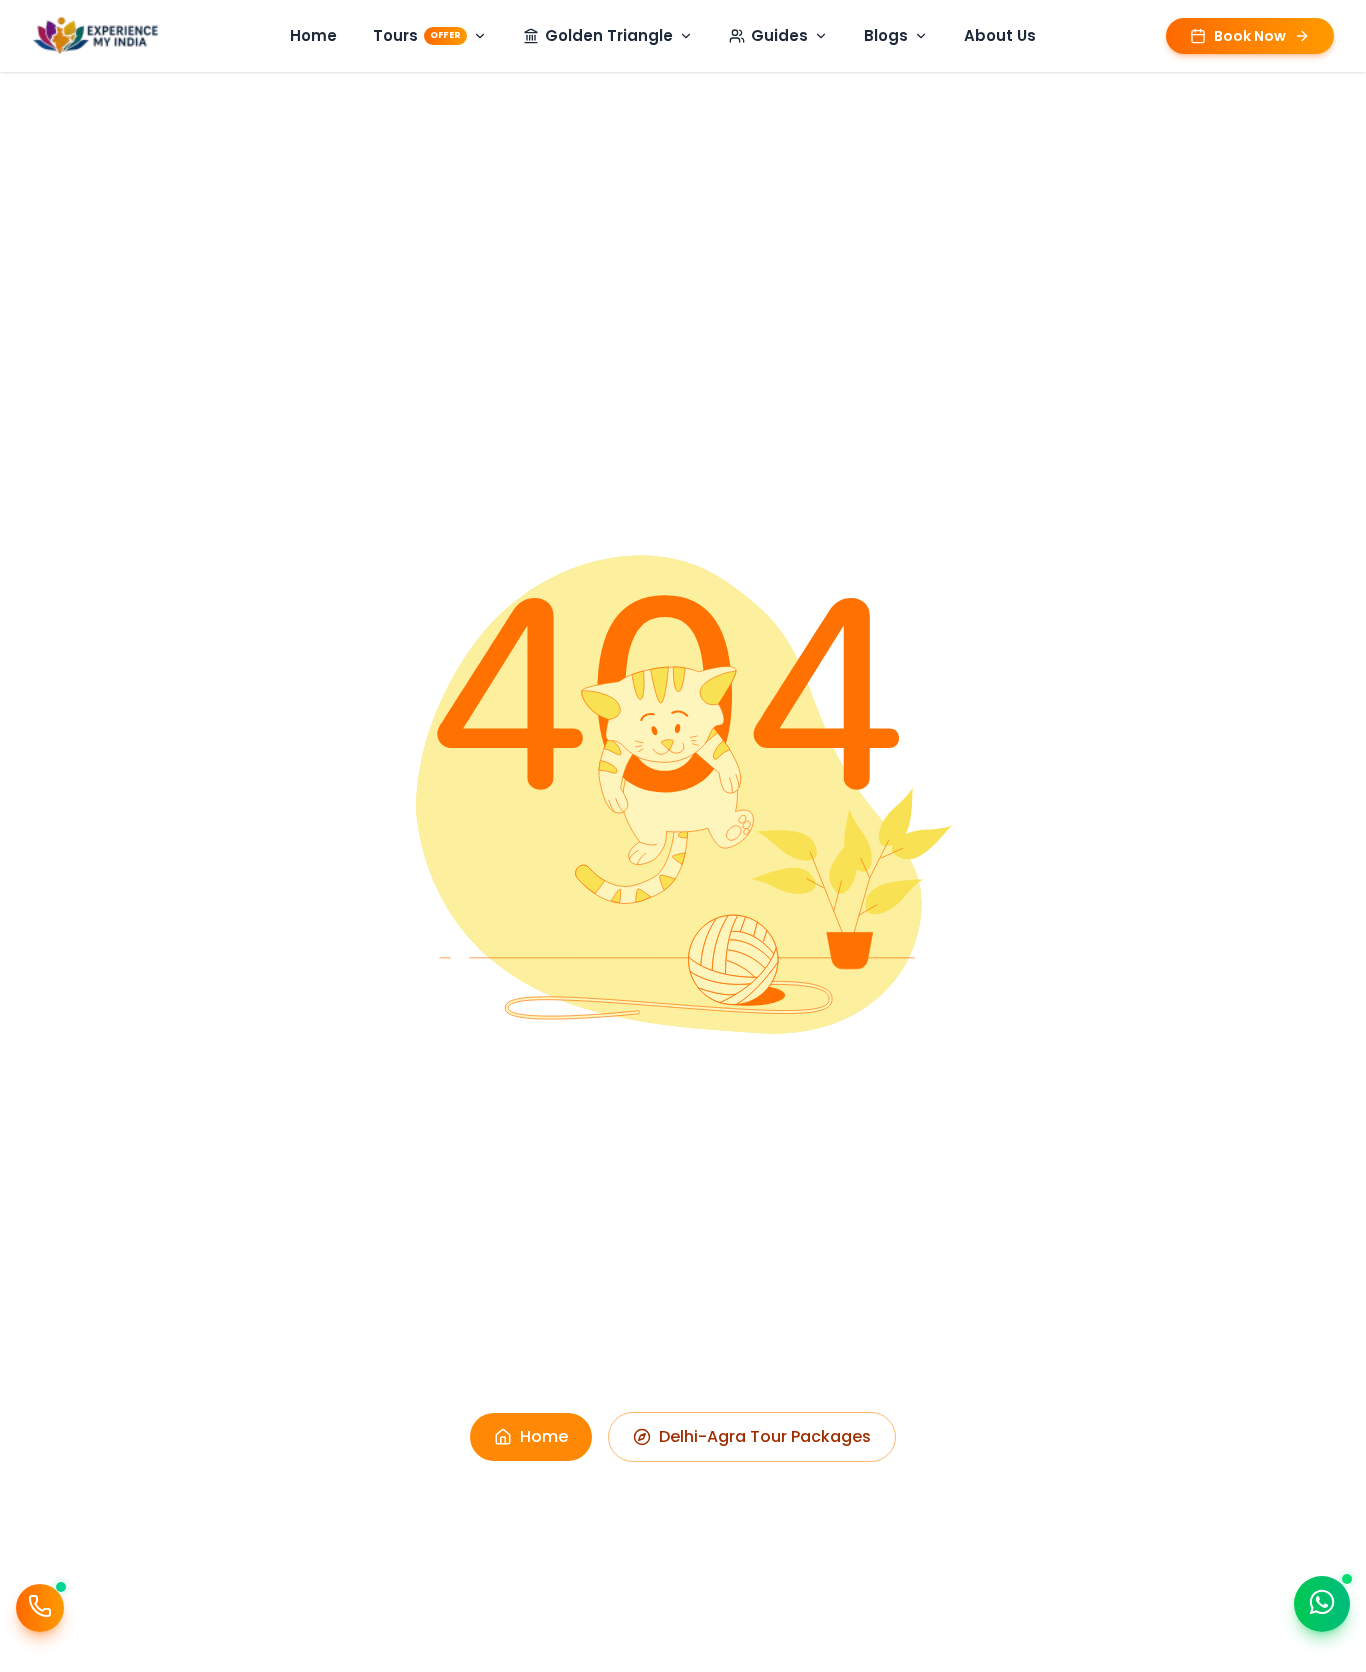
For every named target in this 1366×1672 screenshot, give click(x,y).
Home (313, 35)
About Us (1000, 35)
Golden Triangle (609, 35)
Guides (779, 35)
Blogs (886, 35)
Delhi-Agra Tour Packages (765, 1436)
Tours (417, 35)
